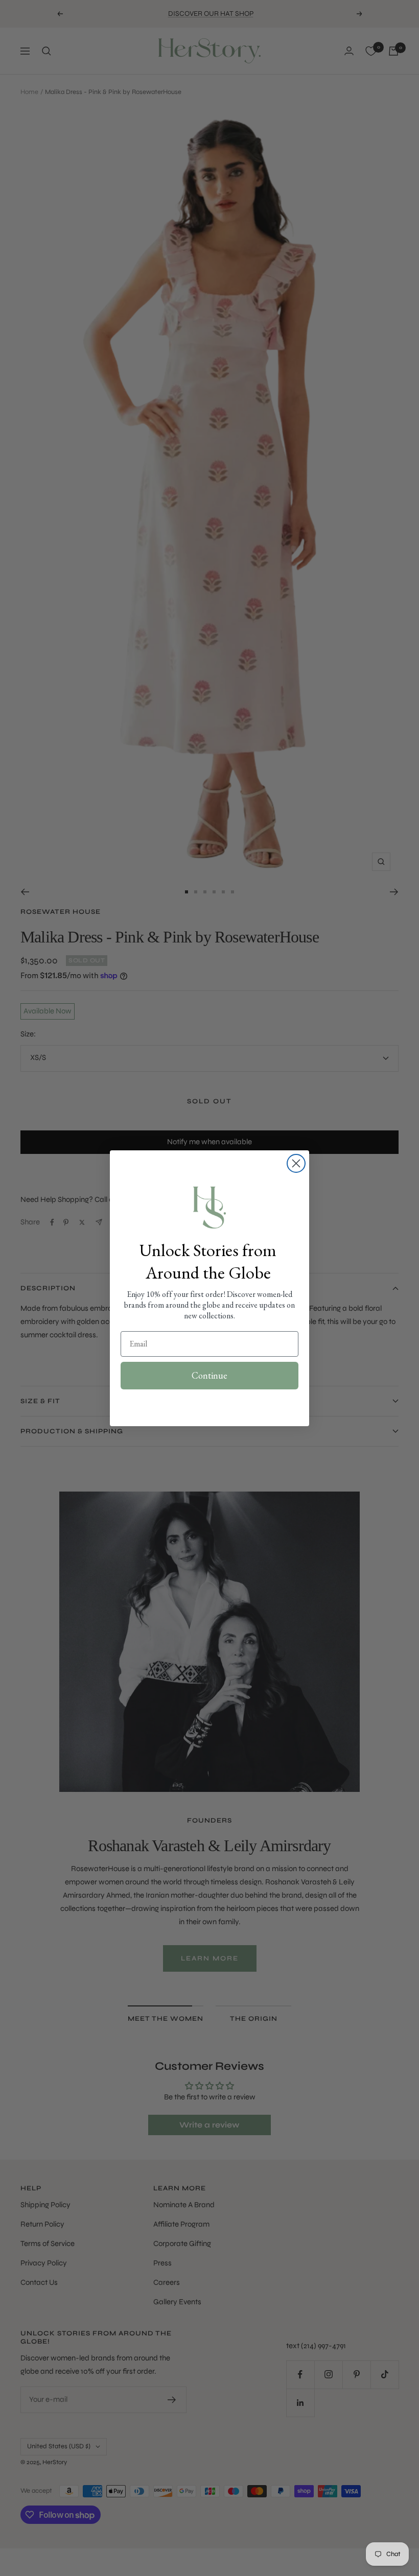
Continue (209, 1375)
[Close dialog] (296, 1163)
